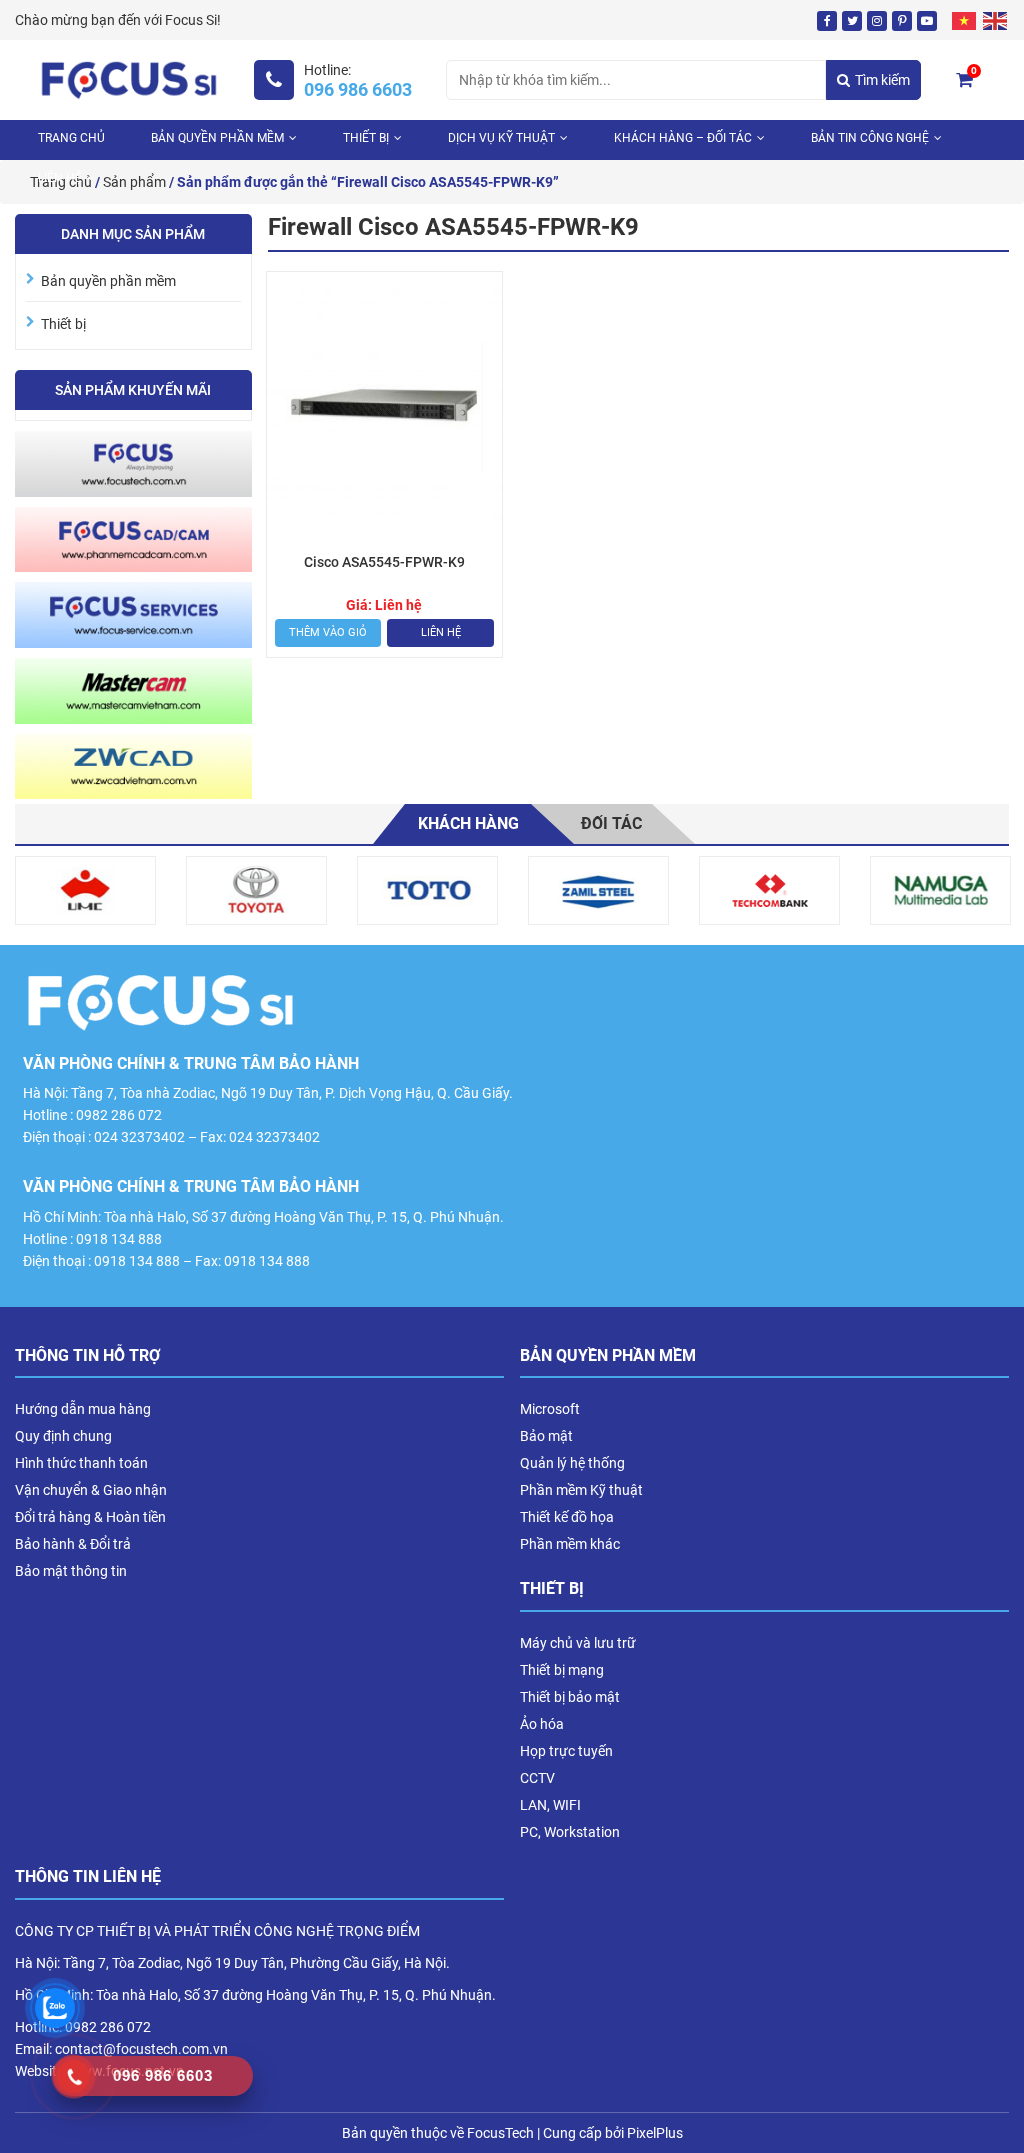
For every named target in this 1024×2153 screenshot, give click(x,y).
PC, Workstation (570, 1832)
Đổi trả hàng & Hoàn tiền (90, 1517)
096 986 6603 (358, 90)
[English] (996, 20)
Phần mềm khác (570, 1544)
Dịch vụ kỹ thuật (501, 138)
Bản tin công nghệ (870, 138)
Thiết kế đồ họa (567, 1517)
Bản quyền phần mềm (217, 138)
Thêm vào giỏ (328, 632)
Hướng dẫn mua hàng (83, 1409)
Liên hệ (441, 632)
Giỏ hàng (974, 71)
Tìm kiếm (882, 80)
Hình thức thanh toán (81, 1463)
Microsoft (550, 1409)
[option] (85, 890)
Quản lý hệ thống (572, 1463)
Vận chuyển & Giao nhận (91, 1490)
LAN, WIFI (550, 1805)
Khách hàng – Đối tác (683, 138)
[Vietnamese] (965, 20)
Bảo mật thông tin (71, 1571)
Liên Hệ (60, 178)
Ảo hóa (542, 1724)
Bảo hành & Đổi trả (73, 1544)
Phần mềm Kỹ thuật (581, 1490)
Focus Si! (193, 20)
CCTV (537, 1778)
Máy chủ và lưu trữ (578, 1643)
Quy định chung (63, 1436)
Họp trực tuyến (566, 1751)
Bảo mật (546, 1436)
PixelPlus (655, 2133)
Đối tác (611, 823)
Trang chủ (71, 138)
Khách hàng (468, 823)
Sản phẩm (134, 182)
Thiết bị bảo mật (570, 1697)
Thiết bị (366, 138)
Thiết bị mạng (562, 1670)
